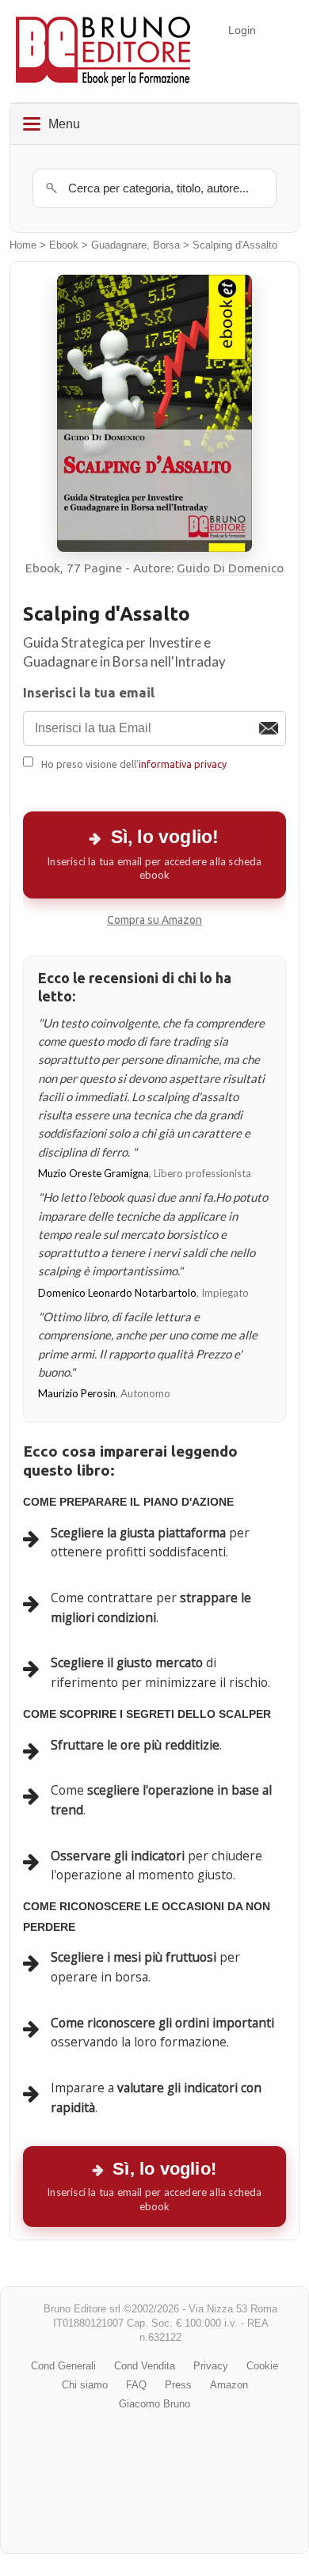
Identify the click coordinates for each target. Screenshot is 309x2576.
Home (23, 245)
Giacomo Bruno (154, 2404)
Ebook (64, 245)
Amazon (229, 2385)
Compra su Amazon (154, 920)
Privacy (211, 2366)
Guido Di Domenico (230, 568)
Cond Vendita (145, 2366)
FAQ (136, 2385)
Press (178, 2385)
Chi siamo (85, 2385)
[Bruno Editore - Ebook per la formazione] (103, 51)
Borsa (166, 245)
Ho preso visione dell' (134, 764)
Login (242, 30)
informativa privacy (183, 764)
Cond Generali (63, 2366)
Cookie (262, 2366)
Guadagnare (119, 245)
